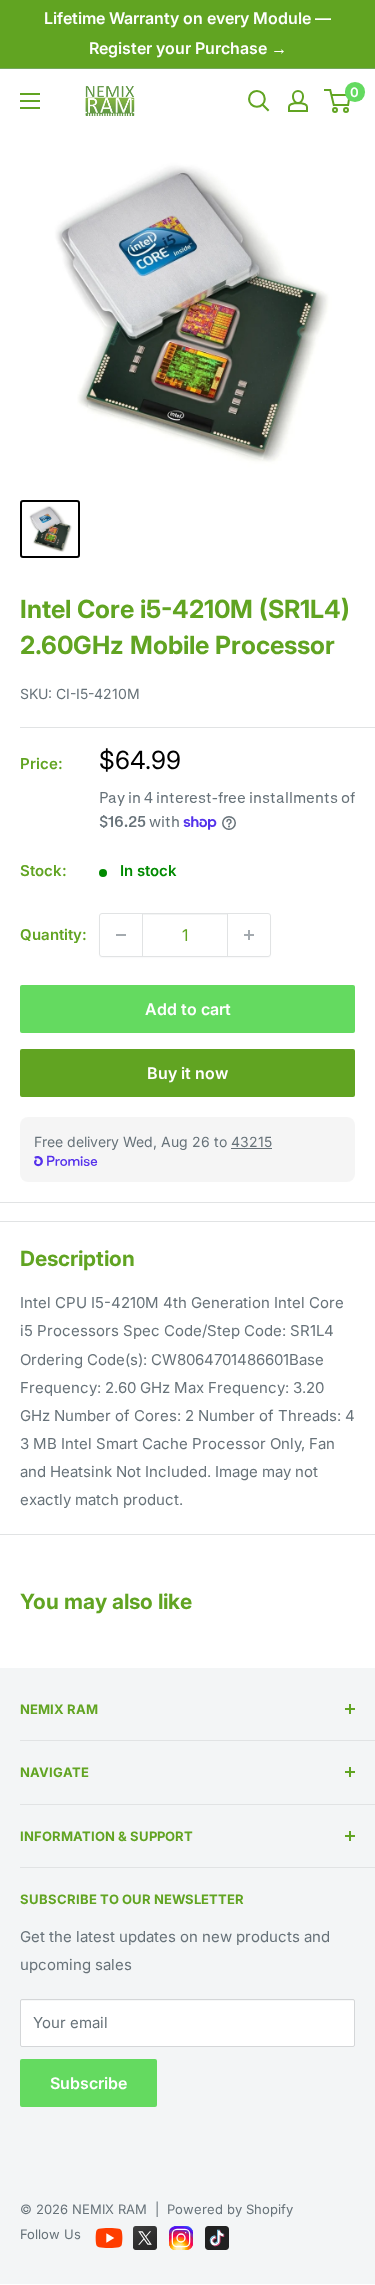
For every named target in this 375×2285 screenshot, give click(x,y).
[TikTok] (217, 2234)
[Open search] (259, 101)
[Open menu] (30, 101)
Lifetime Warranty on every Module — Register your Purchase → (187, 33)
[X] (147, 2234)
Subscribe (88, 2083)
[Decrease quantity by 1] (121, 935)
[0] (338, 101)
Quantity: (53, 934)
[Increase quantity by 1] (249, 935)
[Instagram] (183, 2234)
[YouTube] (111, 2234)
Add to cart (188, 1009)
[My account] (298, 101)
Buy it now (187, 1073)
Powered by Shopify (230, 2209)
